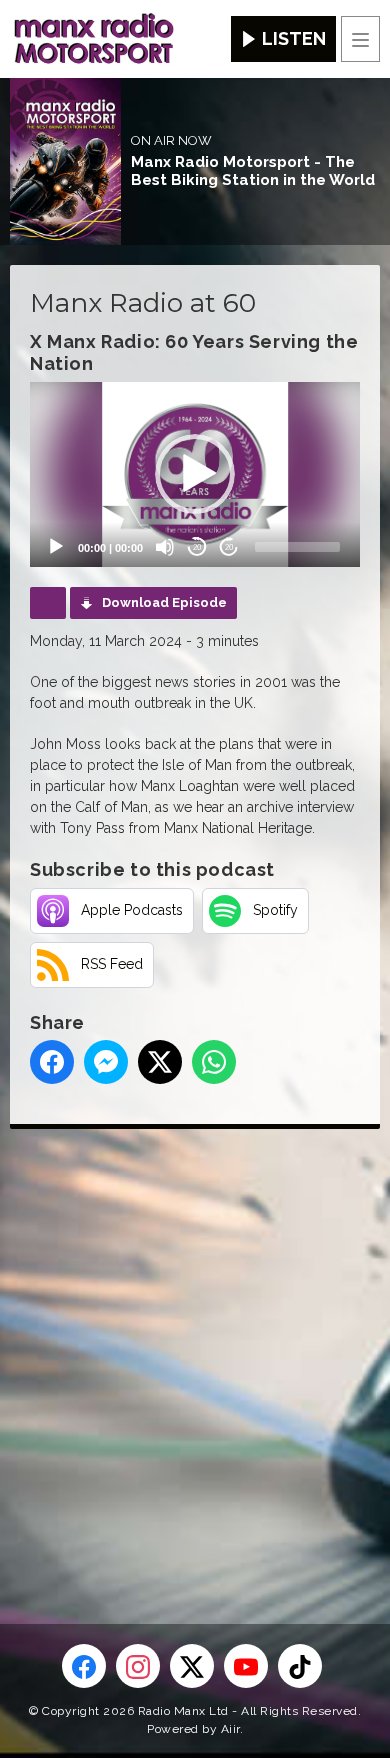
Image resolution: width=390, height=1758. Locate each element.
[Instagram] (138, 1666)
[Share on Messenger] (106, 1062)
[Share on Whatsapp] (214, 1062)
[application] (195, 475)
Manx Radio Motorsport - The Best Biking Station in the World (253, 171)
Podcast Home (48, 603)
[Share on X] (160, 1062)
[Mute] (165, 547)
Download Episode (164, 602)
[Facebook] (84, 1666)
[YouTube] (246, 1666)
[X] (192, 1666)
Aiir (230, 1729)
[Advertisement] (195, 1344)
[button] (195, 474)
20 (197, 547)
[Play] (56, 547)
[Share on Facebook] (52, 1062)
